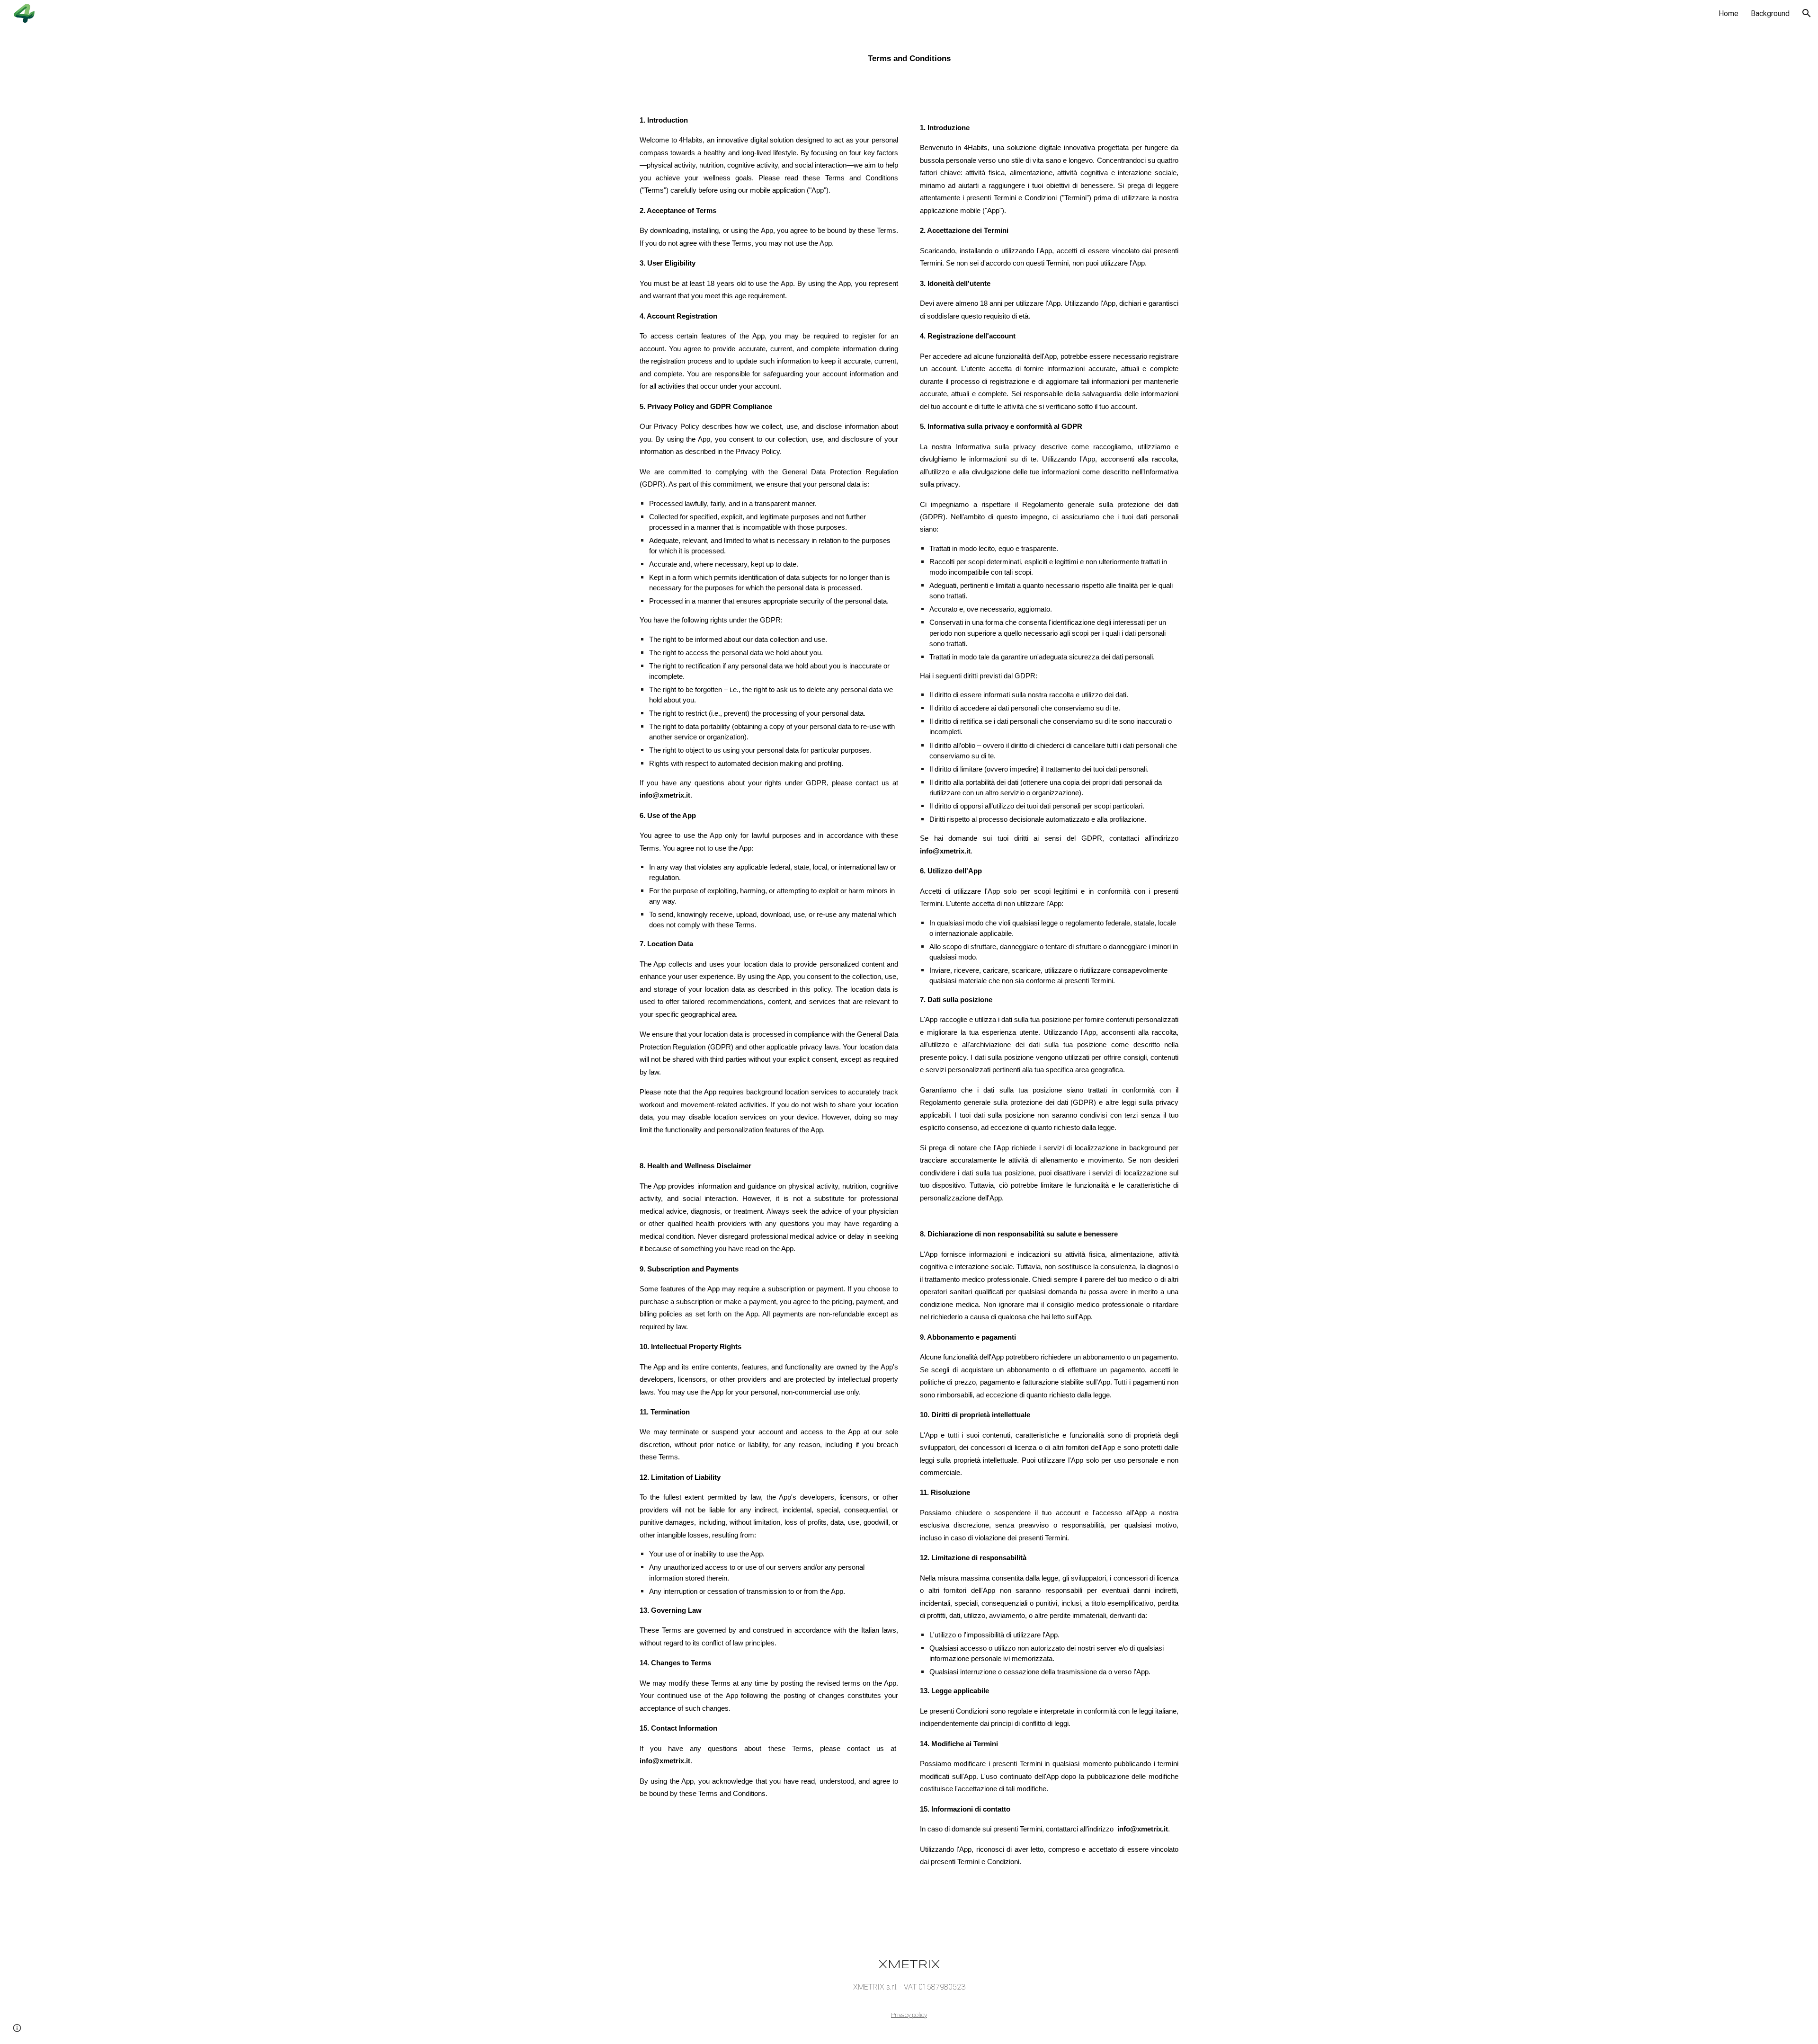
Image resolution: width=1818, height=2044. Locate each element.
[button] (1807, 13)
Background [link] (1770, 13)
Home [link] (1729, 13)
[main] (909, 55)
